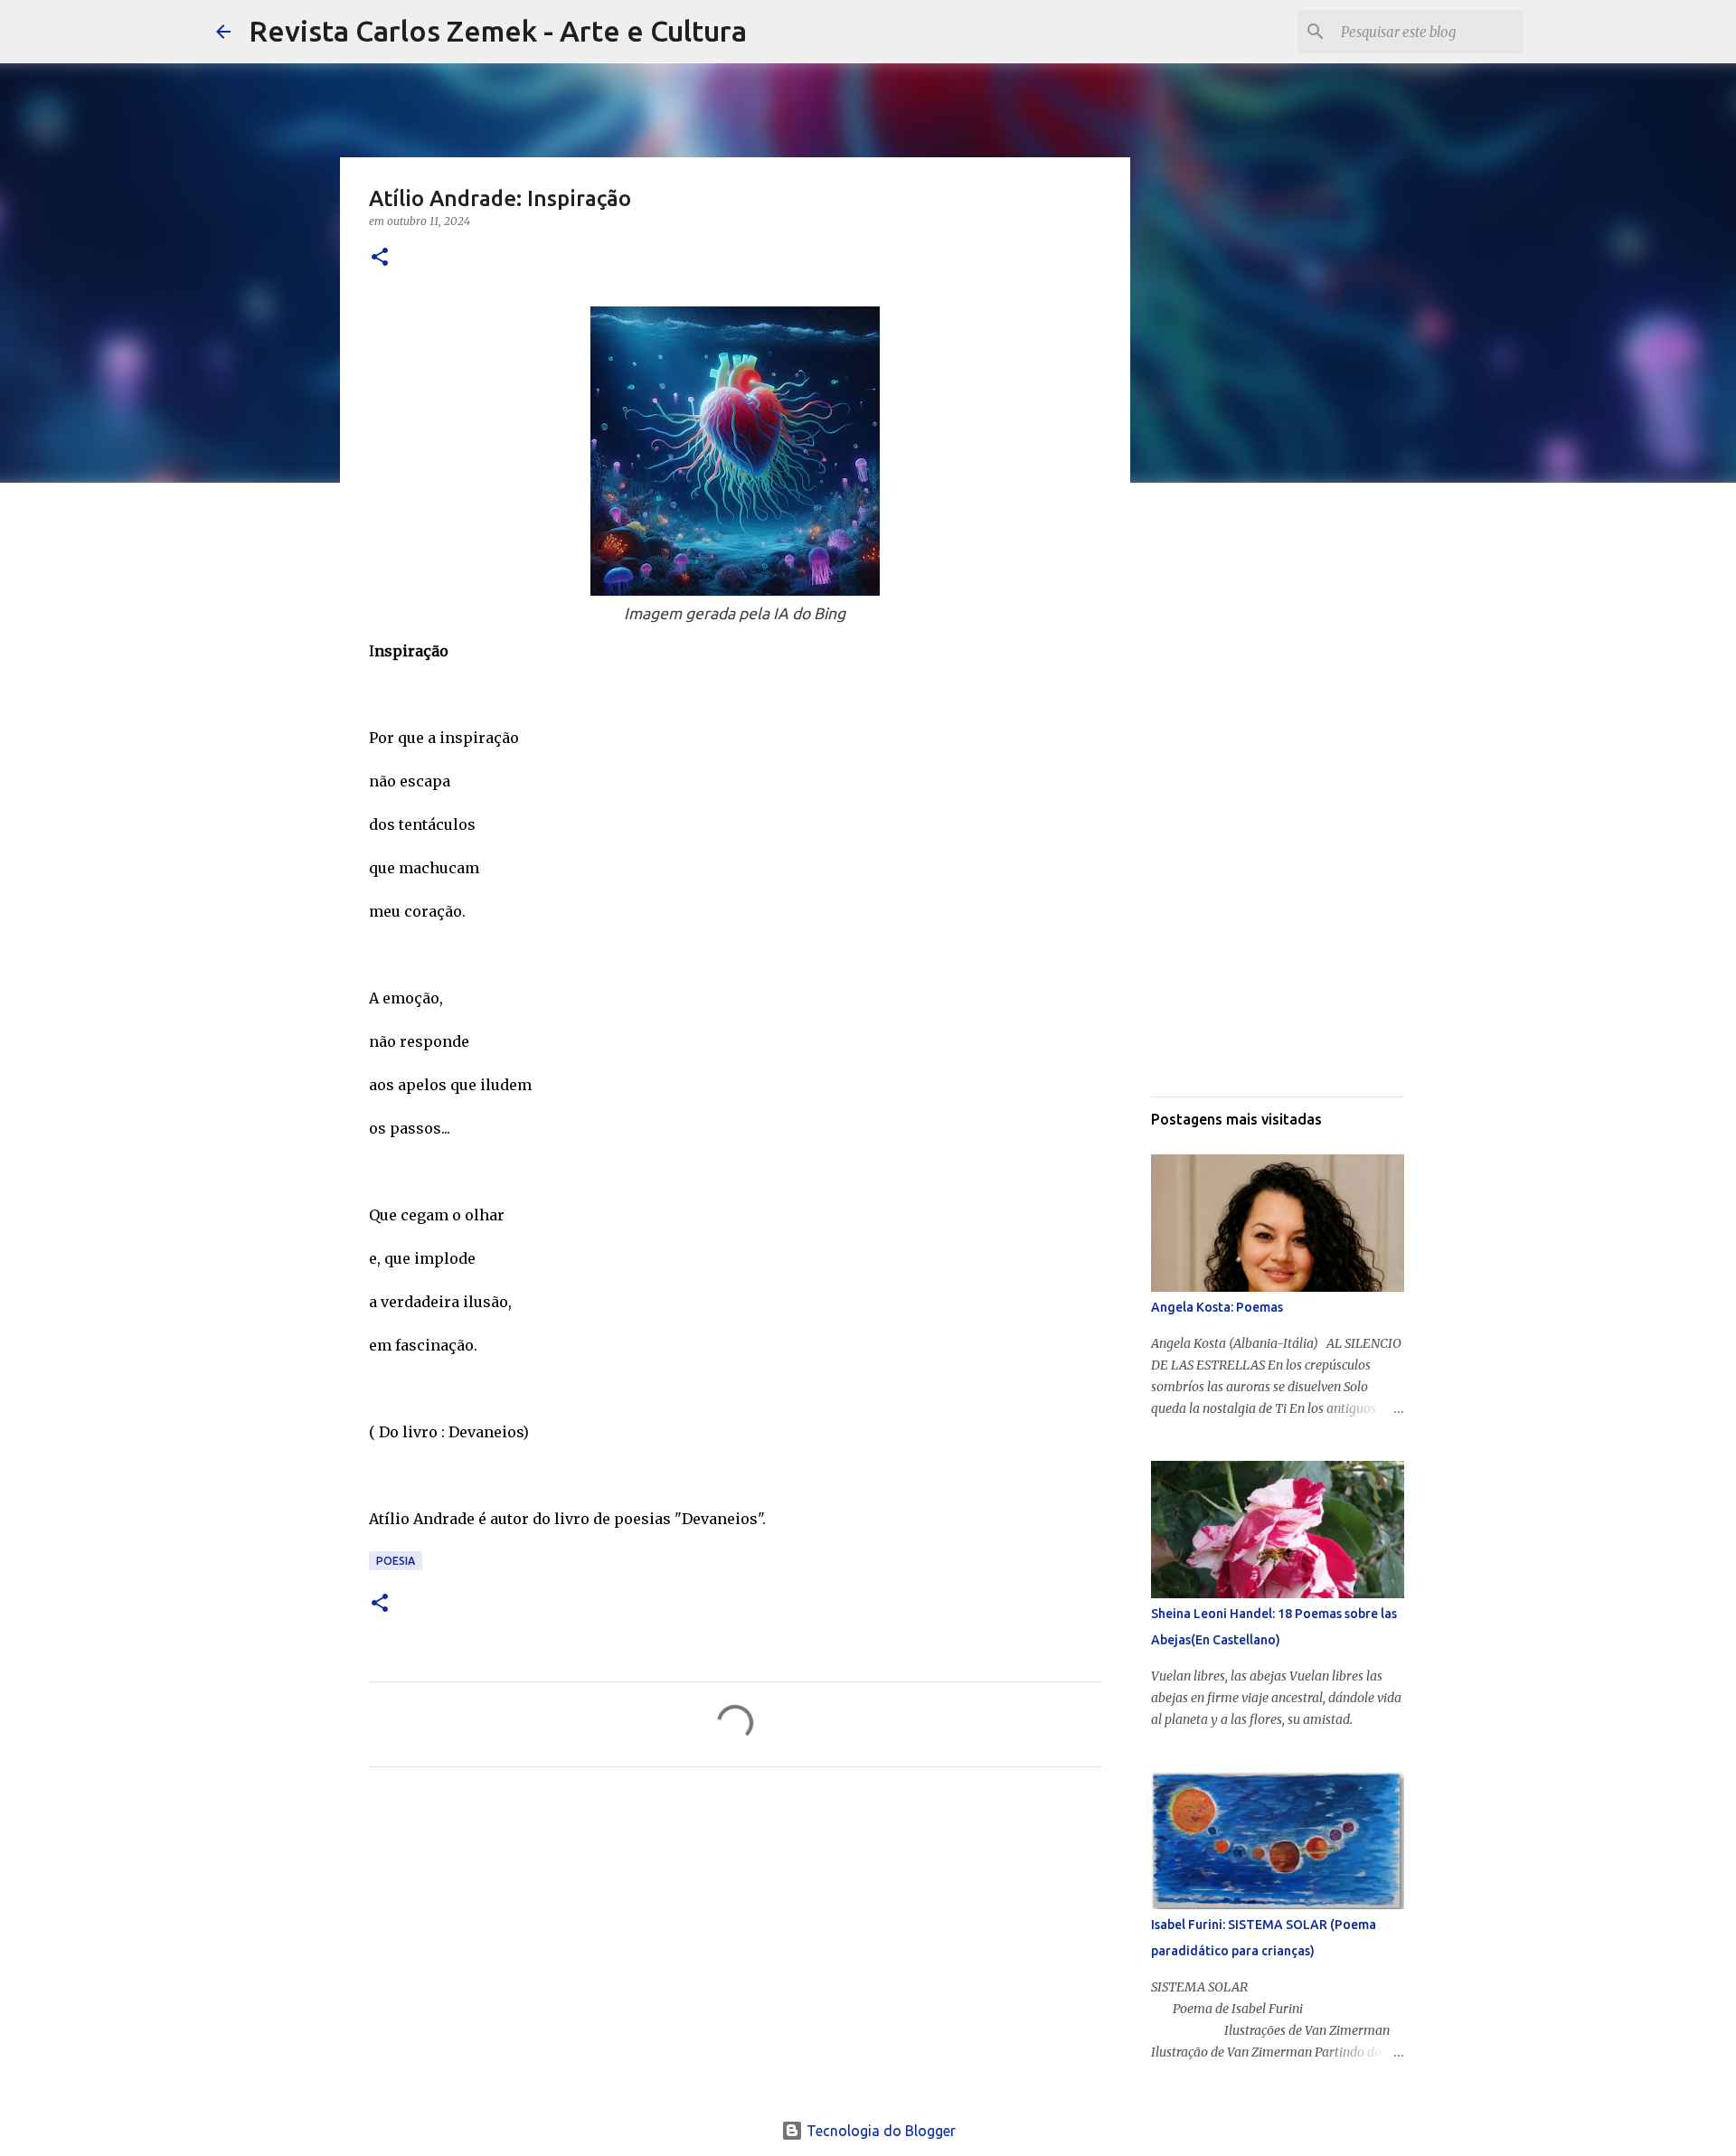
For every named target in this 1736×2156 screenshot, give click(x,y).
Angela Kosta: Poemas (1217, 1307)
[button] (380, 258)
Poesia (396, 1561)
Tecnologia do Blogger (879, 2131)
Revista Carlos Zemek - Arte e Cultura (498, 31)
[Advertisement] (735, 1950)
